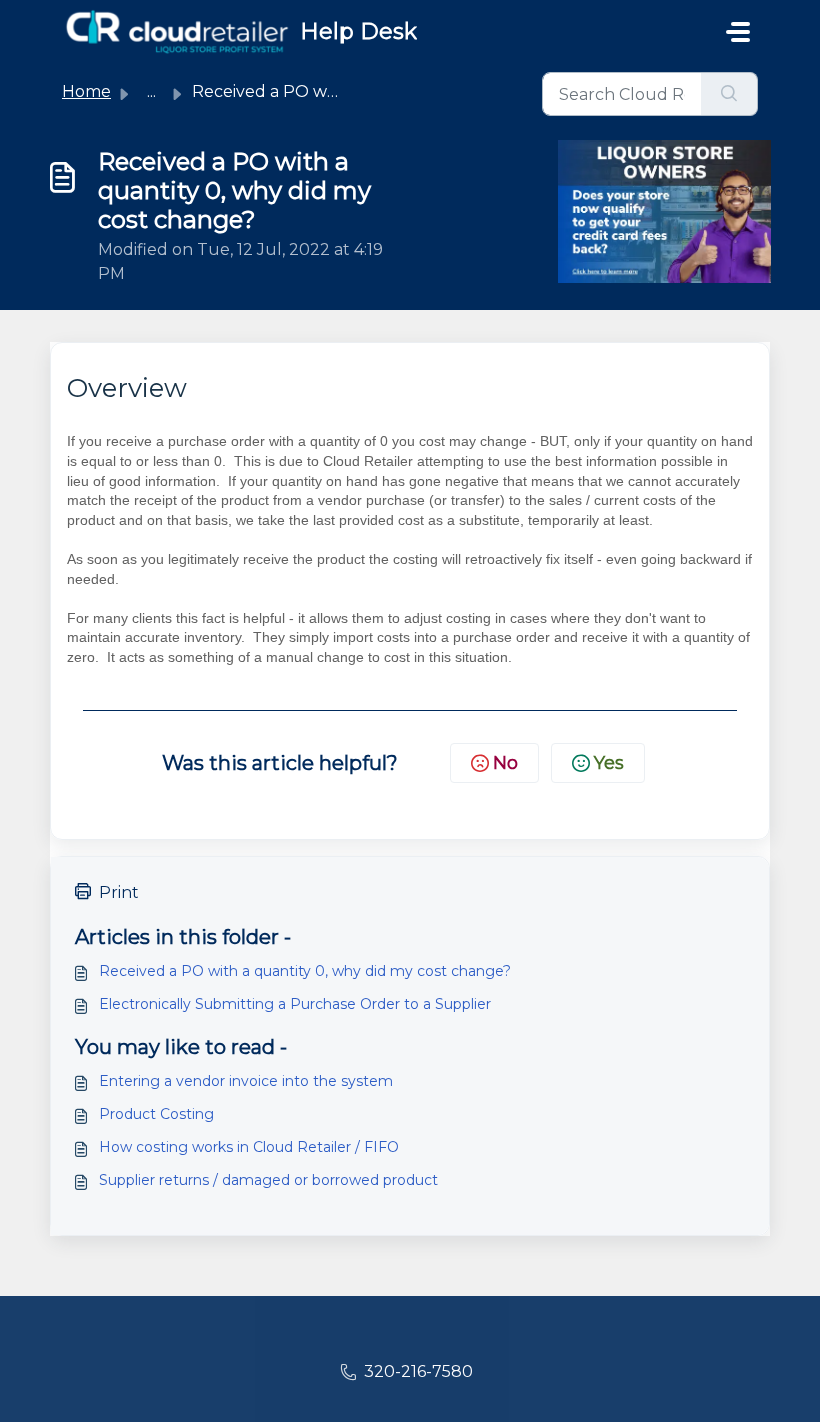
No (505, 763)
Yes (609, 763)
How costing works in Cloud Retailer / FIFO (249, 1147)
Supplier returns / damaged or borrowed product (268, 1180)
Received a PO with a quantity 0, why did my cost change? (305, 971)
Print (119, 892)
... (151, 91)
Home (86, 91)
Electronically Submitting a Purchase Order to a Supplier (295, 1004)
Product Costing (156, 1114)
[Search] (729, 94)
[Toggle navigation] (738, 32)
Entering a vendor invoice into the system (246, 1081)
